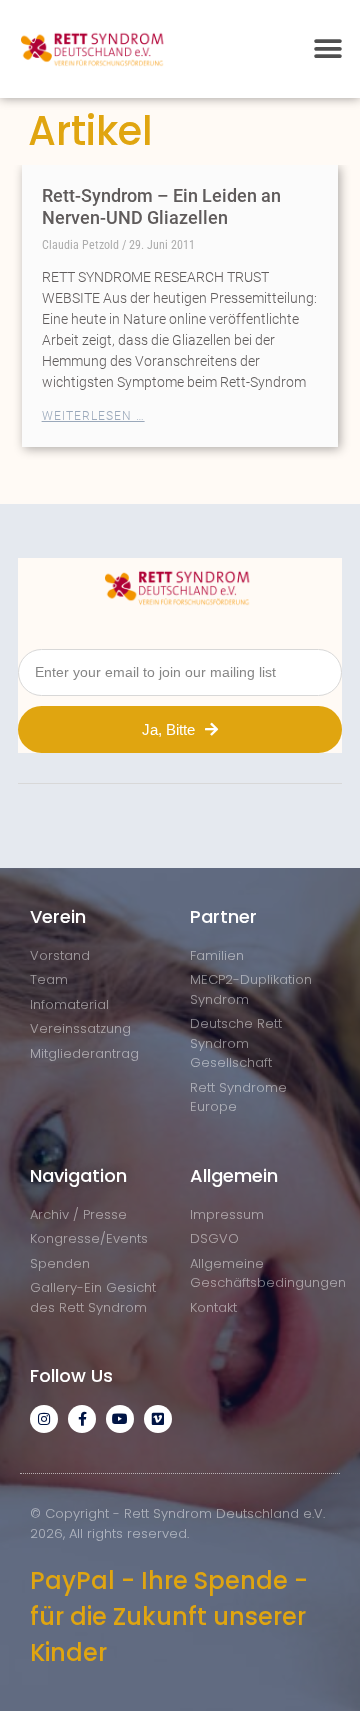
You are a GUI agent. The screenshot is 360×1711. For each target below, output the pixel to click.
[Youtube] (120, 1419)
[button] (327, 48)
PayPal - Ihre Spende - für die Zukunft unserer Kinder (169, 1616)
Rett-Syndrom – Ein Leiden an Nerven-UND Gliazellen (161, 206)
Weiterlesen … (93, 416)
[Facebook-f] (82, 1419)
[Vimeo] (158, 1419)
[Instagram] (44, 1419)
